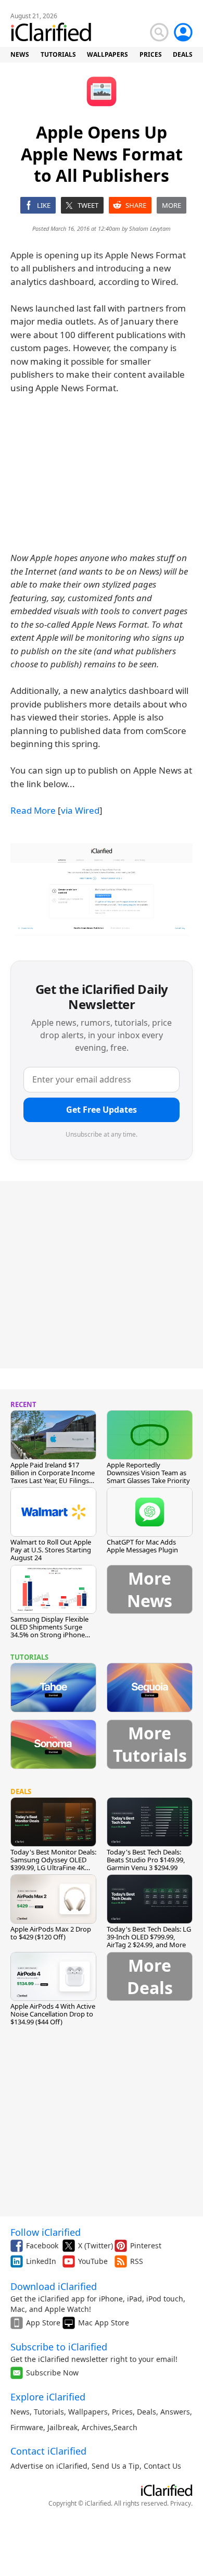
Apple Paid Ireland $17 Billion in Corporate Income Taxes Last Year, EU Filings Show (53, 1477)
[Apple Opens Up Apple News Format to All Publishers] (102, 890)
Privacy (181, 2503)
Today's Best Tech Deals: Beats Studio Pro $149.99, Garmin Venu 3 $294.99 (146, 1860)
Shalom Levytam (150, 228)
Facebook (42, 2245)
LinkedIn (41, 2261)
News (20, 2412)
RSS (137, 2261)
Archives (97, 2427)
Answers (175, 2412)
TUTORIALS (58, 54)
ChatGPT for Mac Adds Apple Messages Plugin (142, 1546)
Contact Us (162, 2466)
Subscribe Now (52, 2373)
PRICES (151, 54)
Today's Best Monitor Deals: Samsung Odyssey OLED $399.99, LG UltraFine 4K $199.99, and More (53, 1864)
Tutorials (49, 2412)
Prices (122, 2412)
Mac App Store (104, 2323)
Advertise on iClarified (49, 2466)
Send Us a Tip (116, 2466)
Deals (147, 2412)
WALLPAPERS (107, 54)
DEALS (183, 54)
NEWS (20, 54)
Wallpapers (88, 2412)
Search (125, 2427)
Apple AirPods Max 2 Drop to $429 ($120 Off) (51, 1933)
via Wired (80, 810)
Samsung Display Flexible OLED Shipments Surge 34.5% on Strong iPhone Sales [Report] (49, 1631)
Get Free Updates (102, 1110)
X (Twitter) (96, 2245)
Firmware (27, 2427)
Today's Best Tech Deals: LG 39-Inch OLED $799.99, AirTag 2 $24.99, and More (149, 1937)
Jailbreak (62, 2427)
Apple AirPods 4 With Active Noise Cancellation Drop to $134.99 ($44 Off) (53, 2014)
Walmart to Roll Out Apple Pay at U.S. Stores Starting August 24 (51, 1550)
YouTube (93, 2261)
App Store (43, 2323)
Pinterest (146, 2245)
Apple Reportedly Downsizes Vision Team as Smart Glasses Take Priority (148, 1473)
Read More (33, 810)
